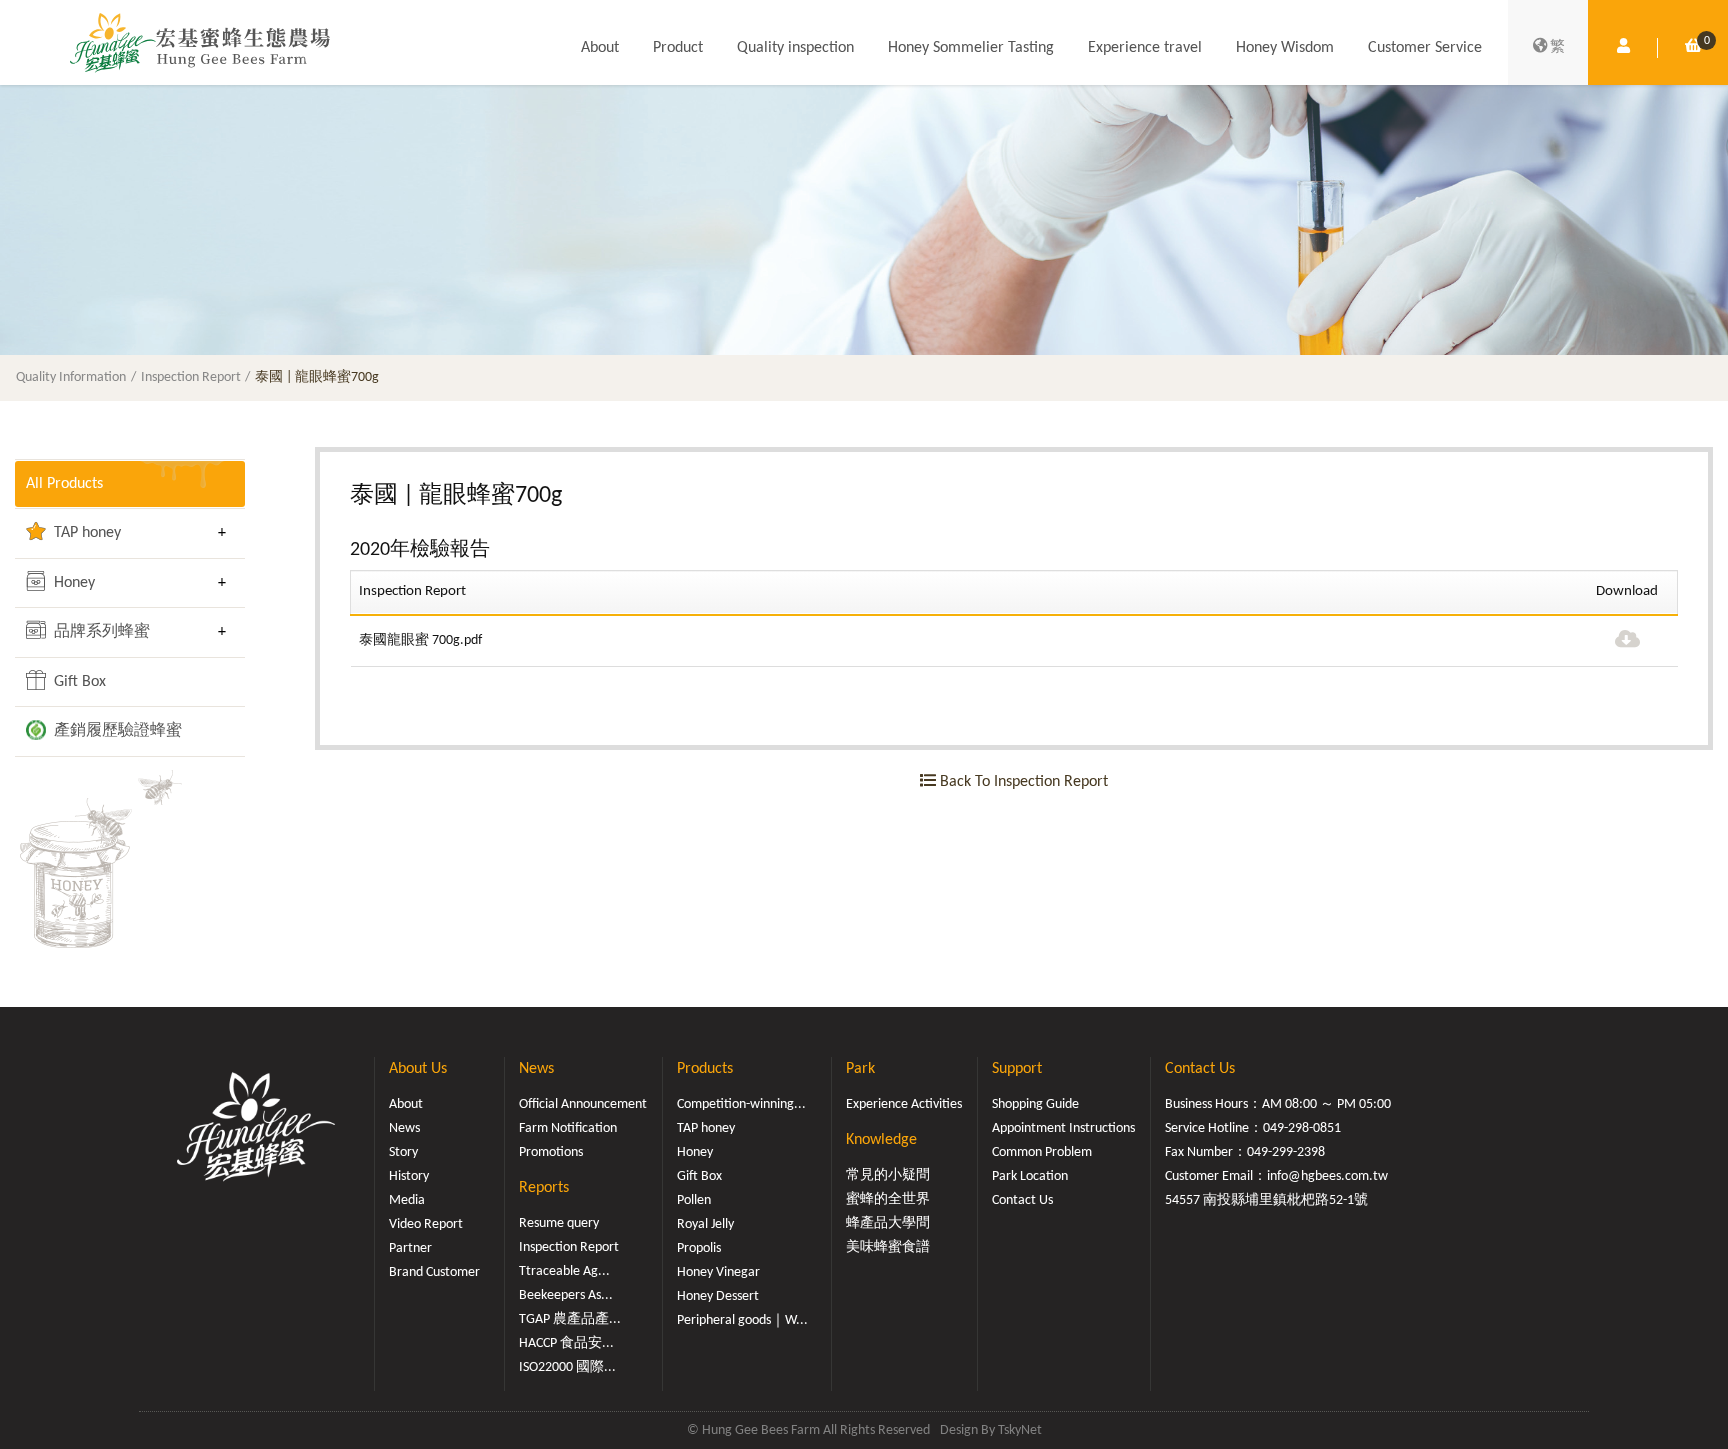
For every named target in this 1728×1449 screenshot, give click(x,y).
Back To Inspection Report (1022, 782)
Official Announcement (583, 1104)
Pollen (694, 1200)
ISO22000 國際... (567, 1367)
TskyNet (1020, 1430)
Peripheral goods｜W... (742, 1320)
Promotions (551, 1152)
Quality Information (71, 377)
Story (403, 1152)
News (404, 1128)
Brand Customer (434, 1272)
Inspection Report (191, 377)
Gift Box (78, 682)
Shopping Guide (1035, 1104)
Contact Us (1022, 1200)
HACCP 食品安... (566, 1343)
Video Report (426, 1224)
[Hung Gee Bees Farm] (200, 42)
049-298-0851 (1302, 1128)
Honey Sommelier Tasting (971, 48)
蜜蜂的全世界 (888, 1199)
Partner (410, 1248)
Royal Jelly (705, 1224)
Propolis (699, 1248)
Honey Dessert (718, 1296)
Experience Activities (904, 1104)
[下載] (1627, 641)
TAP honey (85, 533)
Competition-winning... (741, 1104)
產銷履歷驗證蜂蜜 (116, 731)
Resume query (559, 1223)
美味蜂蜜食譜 (888, 1247)
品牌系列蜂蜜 (100, 632)
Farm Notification (568, 1128)
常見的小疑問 (888, 1175)
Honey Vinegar (718, 1272)
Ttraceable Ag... (564, 1271)
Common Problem (1042, 1152)
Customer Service (1425, 48)
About (600, 48)
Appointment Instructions (1063, 1128)
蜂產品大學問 (888, 1223)
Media (407, 1200)
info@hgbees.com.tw (1327, 1176)
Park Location (1030, 1176)
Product (678, 48)
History (409, 1176)
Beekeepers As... (566, 1295)
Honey (72, 583)
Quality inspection (795, 48)
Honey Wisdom (1285, 48)
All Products (64, 484)
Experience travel (1145, 48)
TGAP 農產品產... (570, 1319)
